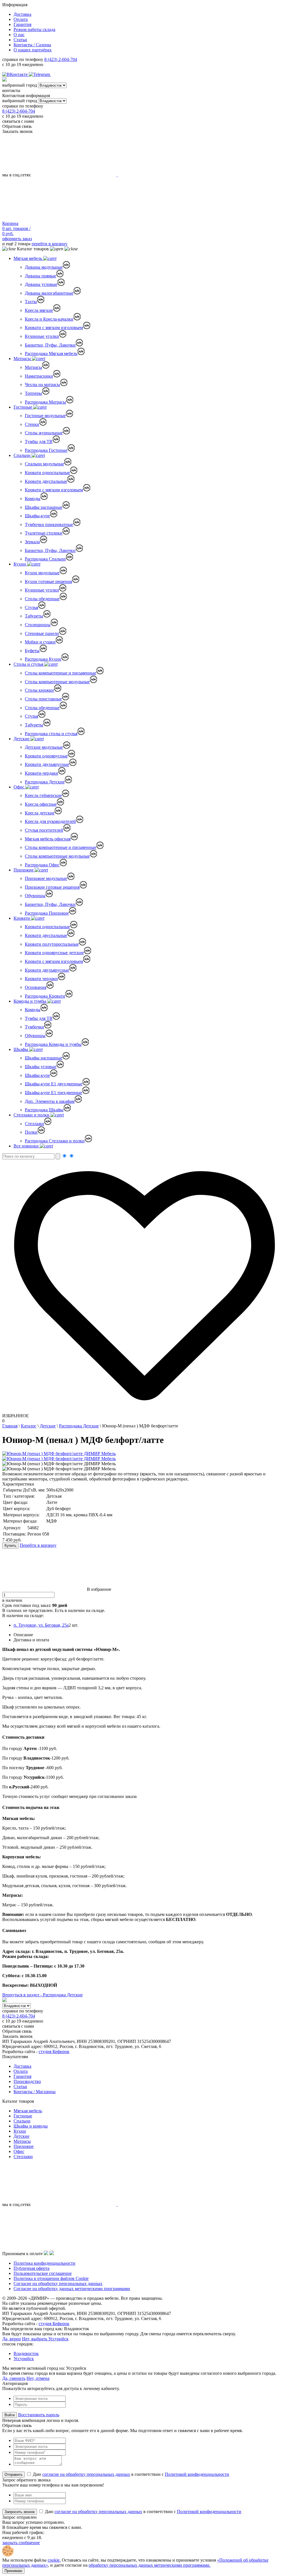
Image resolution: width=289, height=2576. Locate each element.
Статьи (20, 40)
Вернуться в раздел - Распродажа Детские (42, 1995)
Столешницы (38, 625)
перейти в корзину (50, 244)
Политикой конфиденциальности (197, 2474)
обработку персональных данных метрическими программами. (150, 2565)
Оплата (21, 19)
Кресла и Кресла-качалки (49, 319)
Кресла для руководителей (50, 821)
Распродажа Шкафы (44, 1110)
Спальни (23, 455)
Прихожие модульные (46, 878)
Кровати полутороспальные (52, 944)
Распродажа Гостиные (46, 450)
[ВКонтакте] (16, 74)
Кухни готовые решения (48, 581)
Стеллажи (34, 1124)
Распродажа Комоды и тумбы (53, 1044)
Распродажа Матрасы (45, 402)
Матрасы (23, 359)
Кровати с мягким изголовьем (54, 328)
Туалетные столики (44, 533)
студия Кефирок (54, 2052)
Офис (19, 787)
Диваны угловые (41, 284)
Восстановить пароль (39, 2415)
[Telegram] (40, 74)
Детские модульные (44, 747)
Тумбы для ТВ (39, 442)
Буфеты (32, 651)
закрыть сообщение (21, 2543)
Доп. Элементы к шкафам (50, 1101)
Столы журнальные (44, 433)
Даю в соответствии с (130, 2474)
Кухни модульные (42, 573)
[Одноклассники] (54, 74)
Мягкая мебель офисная (48, 839)
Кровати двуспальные (46, 481)
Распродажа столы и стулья (51, 734)
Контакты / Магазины (35, 2092)
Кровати (22, 918)
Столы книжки (39, 690)
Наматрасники (39, 376)
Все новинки (27, 1146)
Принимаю (13, 2571)
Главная (10, 1426)
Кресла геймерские (43, 795)
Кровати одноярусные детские (54, 953)
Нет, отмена (38, 2378)
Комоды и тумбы (30, 1001)
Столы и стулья (29, 664)
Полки (31, 1132)
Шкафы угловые (41, 1067)
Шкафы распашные (44, 507)
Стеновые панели (42, 633)
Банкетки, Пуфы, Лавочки (50, 345)
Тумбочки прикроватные (49, 524)
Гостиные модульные (45, 416)
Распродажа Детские (45, 782)
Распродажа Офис (42, 865)
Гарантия (22, 24)
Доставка (22, 14)
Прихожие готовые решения (52, 887)
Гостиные (23, 407)
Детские (22, 739)
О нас (19, 35)
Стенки (32, 424)
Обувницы (35, 896)
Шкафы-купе (37, 516)
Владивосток (26, 2353)
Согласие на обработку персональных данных (58, 2283)
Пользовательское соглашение (43, 2273)
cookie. (54, 2560)
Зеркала (32, 542)
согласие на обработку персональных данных (86, 2474)
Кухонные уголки (42, 336)
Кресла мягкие (39, 310)
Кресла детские (40, 813)
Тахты (31, 302)
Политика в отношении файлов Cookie (51, 2278)
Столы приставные (43, 699)
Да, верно (12, 2339)
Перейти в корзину (38, 1545)
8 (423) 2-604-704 (61, 59)
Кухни (20, 564)
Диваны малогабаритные (49, 293)
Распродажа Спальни (45, 559)
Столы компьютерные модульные (57, 682)
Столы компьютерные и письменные (61, 673)
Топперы (33, 393)
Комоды (33, 499)
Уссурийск (24, 2359)
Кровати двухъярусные (47, 764)
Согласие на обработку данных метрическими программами (72, 2289)
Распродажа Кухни (43, 659)
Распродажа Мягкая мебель (51, 353)
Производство (27, 2081)
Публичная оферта (31, 2268)
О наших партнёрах (33, 50)
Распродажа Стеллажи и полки (55, 1141)
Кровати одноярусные (46, 756)
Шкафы (21, 1049)
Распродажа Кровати (45, 996)
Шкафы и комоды (31, 2126)
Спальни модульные (44, 464)
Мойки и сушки (40, 642)
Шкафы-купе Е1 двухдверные (54, 1084)
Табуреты (34, 616)
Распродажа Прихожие (47, 913)
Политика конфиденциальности (44, 2263)
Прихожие (24, 870)
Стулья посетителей (44, 830)
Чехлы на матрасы (42, 385)
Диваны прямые (40, 276)
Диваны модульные (44, 267)
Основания (36, 987)
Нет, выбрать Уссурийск (45, 2339)
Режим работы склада (34, 29)
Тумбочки (34, 1027)
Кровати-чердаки (41, 773)
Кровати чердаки (41, 979)
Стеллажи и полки (32, 1115)
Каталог (29, 1426)
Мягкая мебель (28, 258)
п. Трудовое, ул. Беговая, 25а (41, 1625)
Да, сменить (14, 2378)
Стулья (31, 607)
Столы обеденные (42, 599)
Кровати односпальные (47, 473)
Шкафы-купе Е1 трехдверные (53, 1093)
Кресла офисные (41, 804)
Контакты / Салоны (32, 45)
